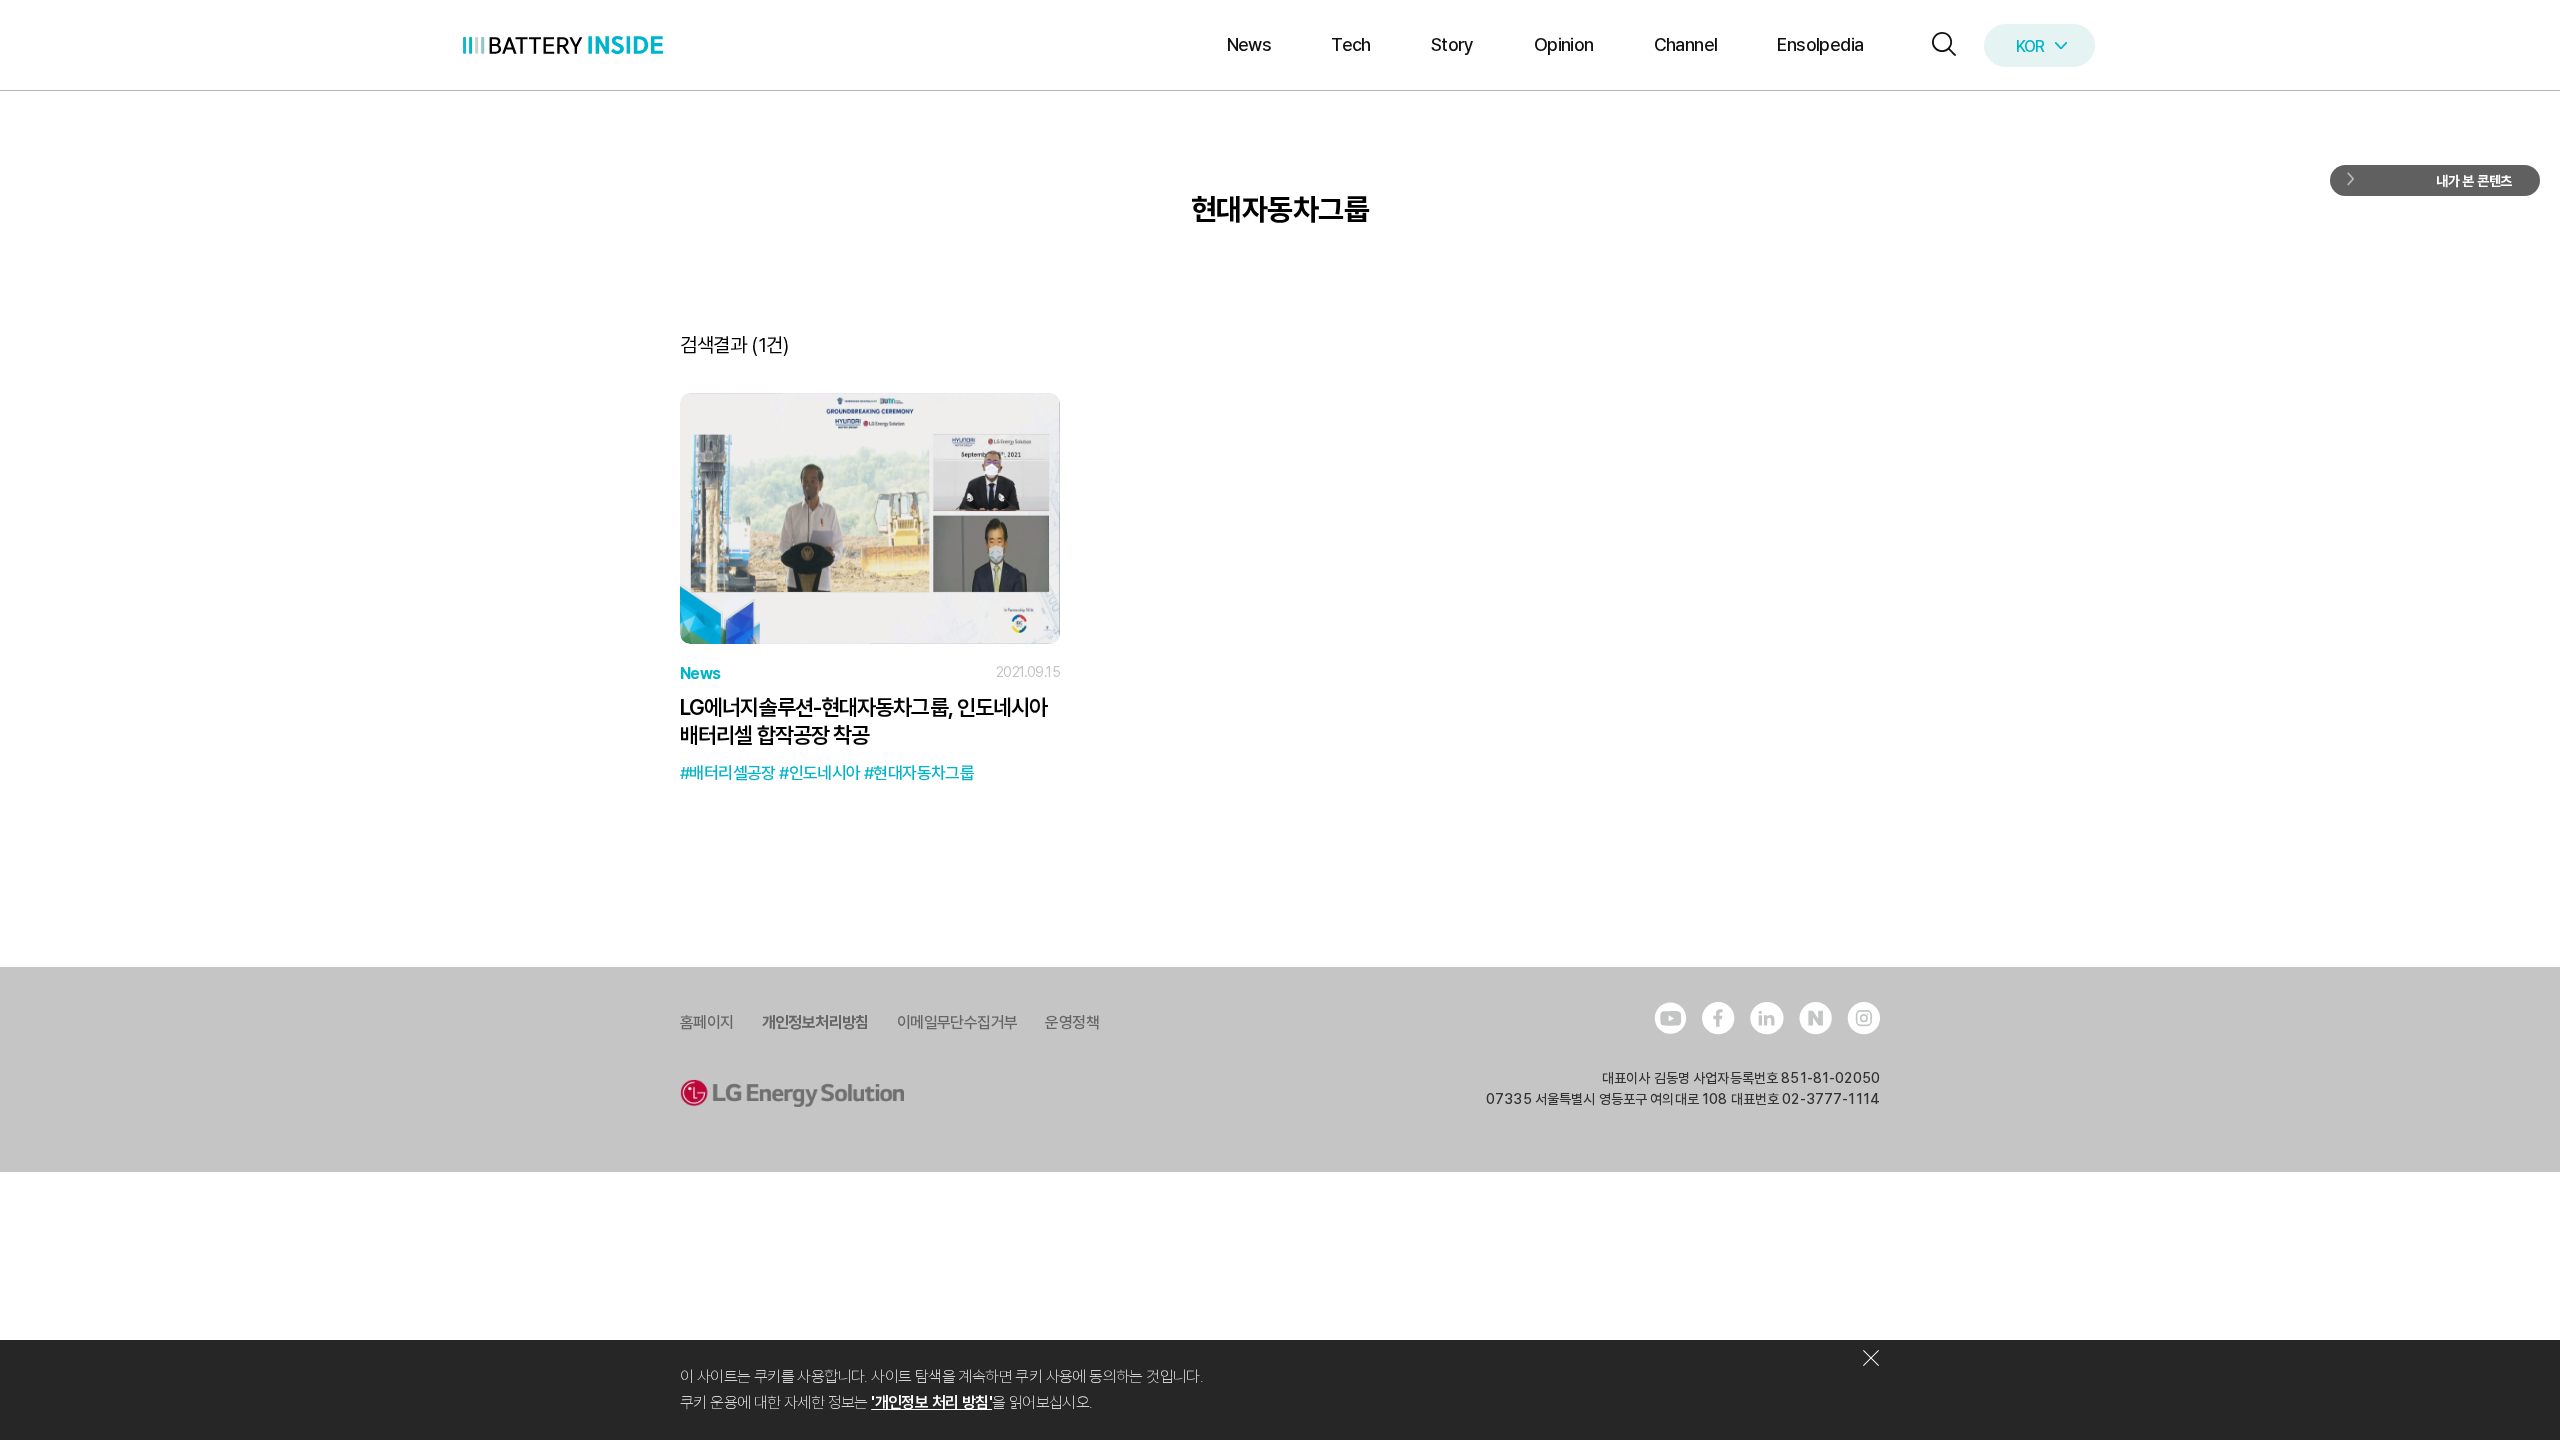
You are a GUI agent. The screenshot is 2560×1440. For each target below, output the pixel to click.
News (1249, 44)
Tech (1351, 44)
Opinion (1564, 44)
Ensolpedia (1820, 44)
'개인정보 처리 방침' (931, 1402)
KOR (2030, 46)
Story (1452, 44)
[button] (1939, 45)
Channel (1686, 44)
